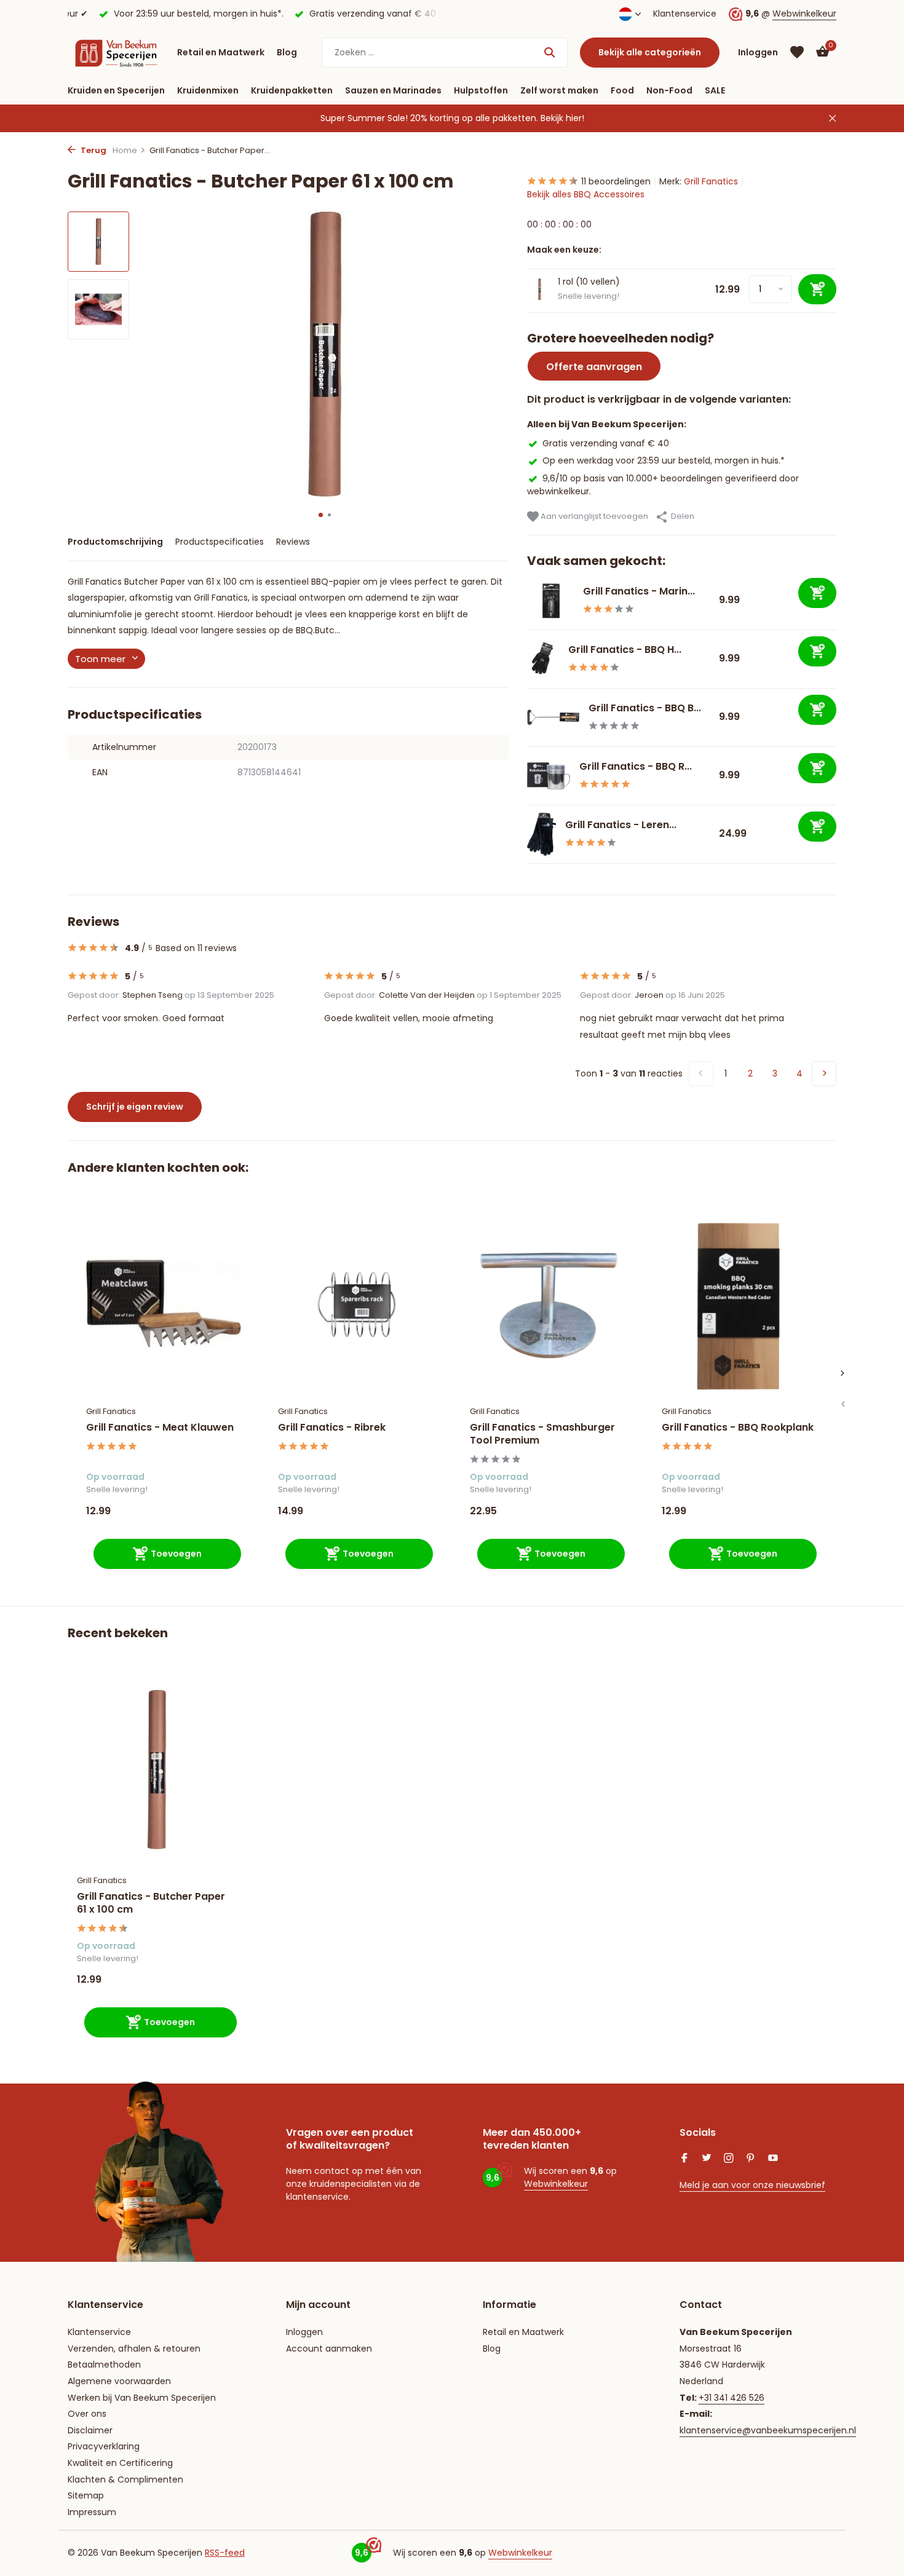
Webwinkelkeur (804, 14)
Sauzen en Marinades (393, 90)
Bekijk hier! (562, 118)
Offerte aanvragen (594, 367)
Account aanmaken (329, 2349)
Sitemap (86, 2495)
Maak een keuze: (564, 250)
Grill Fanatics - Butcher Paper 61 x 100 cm (151, 1903)
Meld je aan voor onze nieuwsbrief (752, 2185)
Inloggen (304, 2332)
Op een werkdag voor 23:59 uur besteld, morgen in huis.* (664, 460)
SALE (715, 90)
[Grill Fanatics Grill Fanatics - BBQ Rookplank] (739, 1303)
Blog (287, 52)
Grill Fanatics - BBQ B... (645, 708)
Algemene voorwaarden (119, 2381)
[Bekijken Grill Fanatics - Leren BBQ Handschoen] (542, 834)
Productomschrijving (115, 542)
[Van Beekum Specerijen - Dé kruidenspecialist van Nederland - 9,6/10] (116, 52)
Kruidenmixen (208, 90)
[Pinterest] (751, 2159)
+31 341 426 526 (732, 2398)
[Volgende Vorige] (824, 1073)
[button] (321, 515)
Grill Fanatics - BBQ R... (636, 766)
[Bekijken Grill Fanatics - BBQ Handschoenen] (543, 659)
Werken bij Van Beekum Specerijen (142, 2398)
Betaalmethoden (104, 2365)
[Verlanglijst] (797, 52)
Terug (93, 150)
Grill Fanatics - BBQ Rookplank (738, 1428)
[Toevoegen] (817, 593)
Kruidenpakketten (292, 90)
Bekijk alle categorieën (650, 52)
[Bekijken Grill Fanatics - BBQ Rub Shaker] (549, 776)
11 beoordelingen (616, 181)
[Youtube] (773, 2159)
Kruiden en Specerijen (116, 90)
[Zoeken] (549, 52)
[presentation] (843, 1404)
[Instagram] (729, 2159)
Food (622, 90)
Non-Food (669, 90)
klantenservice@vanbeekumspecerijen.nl (768, 2430)
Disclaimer (90, 2430)
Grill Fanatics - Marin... (639, 591)
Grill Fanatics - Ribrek (332, 1428)
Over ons (87, 2414)
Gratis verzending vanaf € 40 (606, 443)
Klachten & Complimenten (125, 2479)
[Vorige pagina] (701, 1073)
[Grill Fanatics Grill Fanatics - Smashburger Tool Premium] (547, 1303)
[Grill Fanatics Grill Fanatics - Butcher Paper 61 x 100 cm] (157, 1770)
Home (125, 150)
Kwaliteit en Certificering (120, 2463)
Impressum (92, 2512)
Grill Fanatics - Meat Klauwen (160, 1428)
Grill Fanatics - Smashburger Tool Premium (542, 1434)
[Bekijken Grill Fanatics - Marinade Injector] (550, 601)
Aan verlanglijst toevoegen (593, 516)
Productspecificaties (220, 542)
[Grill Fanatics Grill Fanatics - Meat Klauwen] (164, 1303)
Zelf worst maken (559, 90)
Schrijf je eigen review (135, 1107)
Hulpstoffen (481, 90)
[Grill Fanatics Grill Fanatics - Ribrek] (355, 1303)
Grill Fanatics (711, 181)
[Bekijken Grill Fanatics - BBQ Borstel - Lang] (553, 717)
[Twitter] (707, 2159)
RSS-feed (225, 2553)
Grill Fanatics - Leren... (621, 825)
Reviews (293, 542)
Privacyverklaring (104, 2446)
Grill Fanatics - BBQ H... (625, 650)
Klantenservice (685, 14)
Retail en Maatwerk (221, 52)
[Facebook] (684, 2159)
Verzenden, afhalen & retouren (134, 2349)
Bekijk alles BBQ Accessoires (586, 194)
